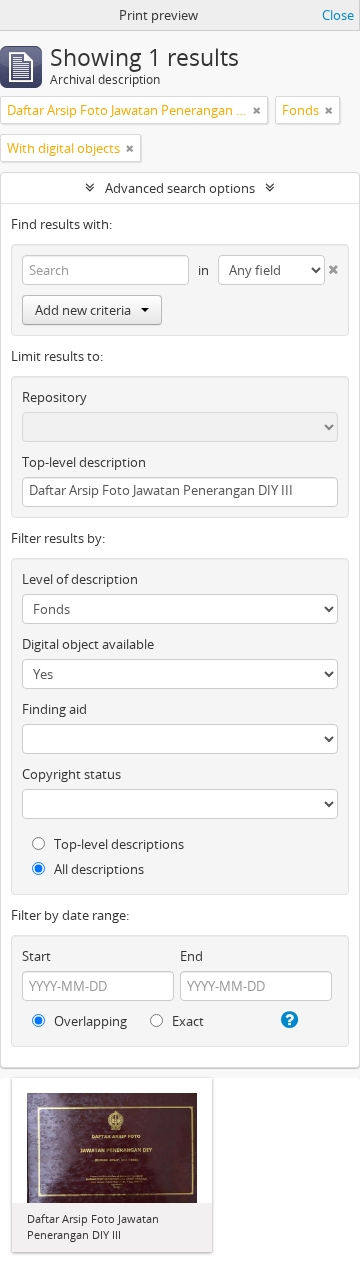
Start (36, 956)
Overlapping (89, 1021)
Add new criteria (83, 310)
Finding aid (54, 709)
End (191, 956)
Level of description (80, 579)
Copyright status (71, 774)
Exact (186, 1021)
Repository (54, 397)
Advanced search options (180, 188)
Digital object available (88, 644)
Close (338, 15)
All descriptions (97, 869)
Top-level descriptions (117, 844)
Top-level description (84, 462)
